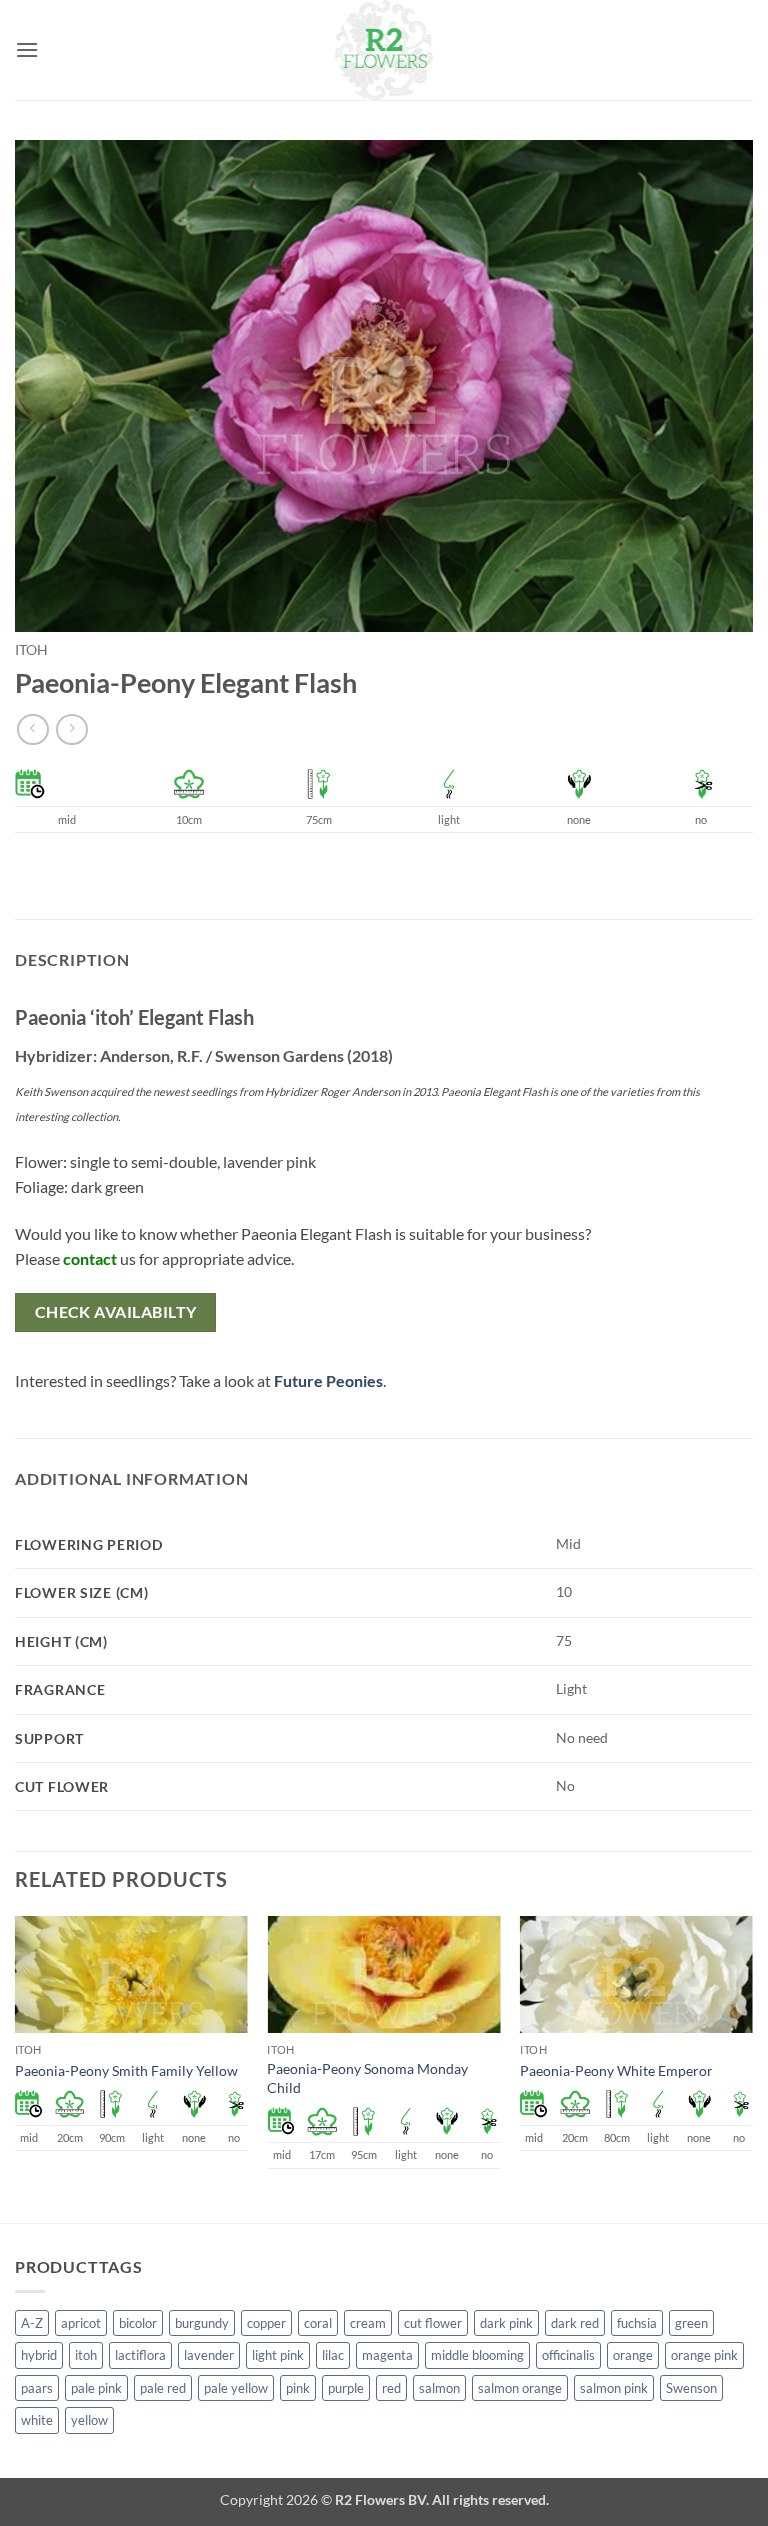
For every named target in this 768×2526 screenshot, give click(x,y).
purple (346, 2388)
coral (318, 2323)
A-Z (32, 2323)
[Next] (752, 2067)
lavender (209, 2355)
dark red (575, 2323)
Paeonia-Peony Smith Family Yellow (126, 2070)
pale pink (96, 2388)
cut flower (433, 2323)
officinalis (568, 2355)
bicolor (138, 2323)
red (391, 2388)
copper (266, 2323)
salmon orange (520, 2388)
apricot (81, 2323)
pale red (163, 2388)
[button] (27, 49)
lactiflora (140, 2355)
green (691, 2323)
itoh (31, 650)
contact (90, 1258)
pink (298, 2388)
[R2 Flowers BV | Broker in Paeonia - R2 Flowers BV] (384, 50)
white (37, 2420)
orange (633, 2355)
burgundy (202, 2323)
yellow (89, 2420)
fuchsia (637, 2323)
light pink (278, 2355)
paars (37, 2388)
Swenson (691, 2388)
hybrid (39, 2355)
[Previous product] (71, 729)
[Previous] (16, 2067)
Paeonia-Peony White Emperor (616, 2070)
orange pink (704, 2355)
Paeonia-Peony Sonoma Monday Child (367, 2078)
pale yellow (236, 2388)
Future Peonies (328, 1380)
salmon (439, 2388)
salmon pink (614, 2388)
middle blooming (477, 2355)
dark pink (506, 2323)
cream (368, 2323)
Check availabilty (116, 1312)
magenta (387, 2355)
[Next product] (32, 729)
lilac (333, 2355)
